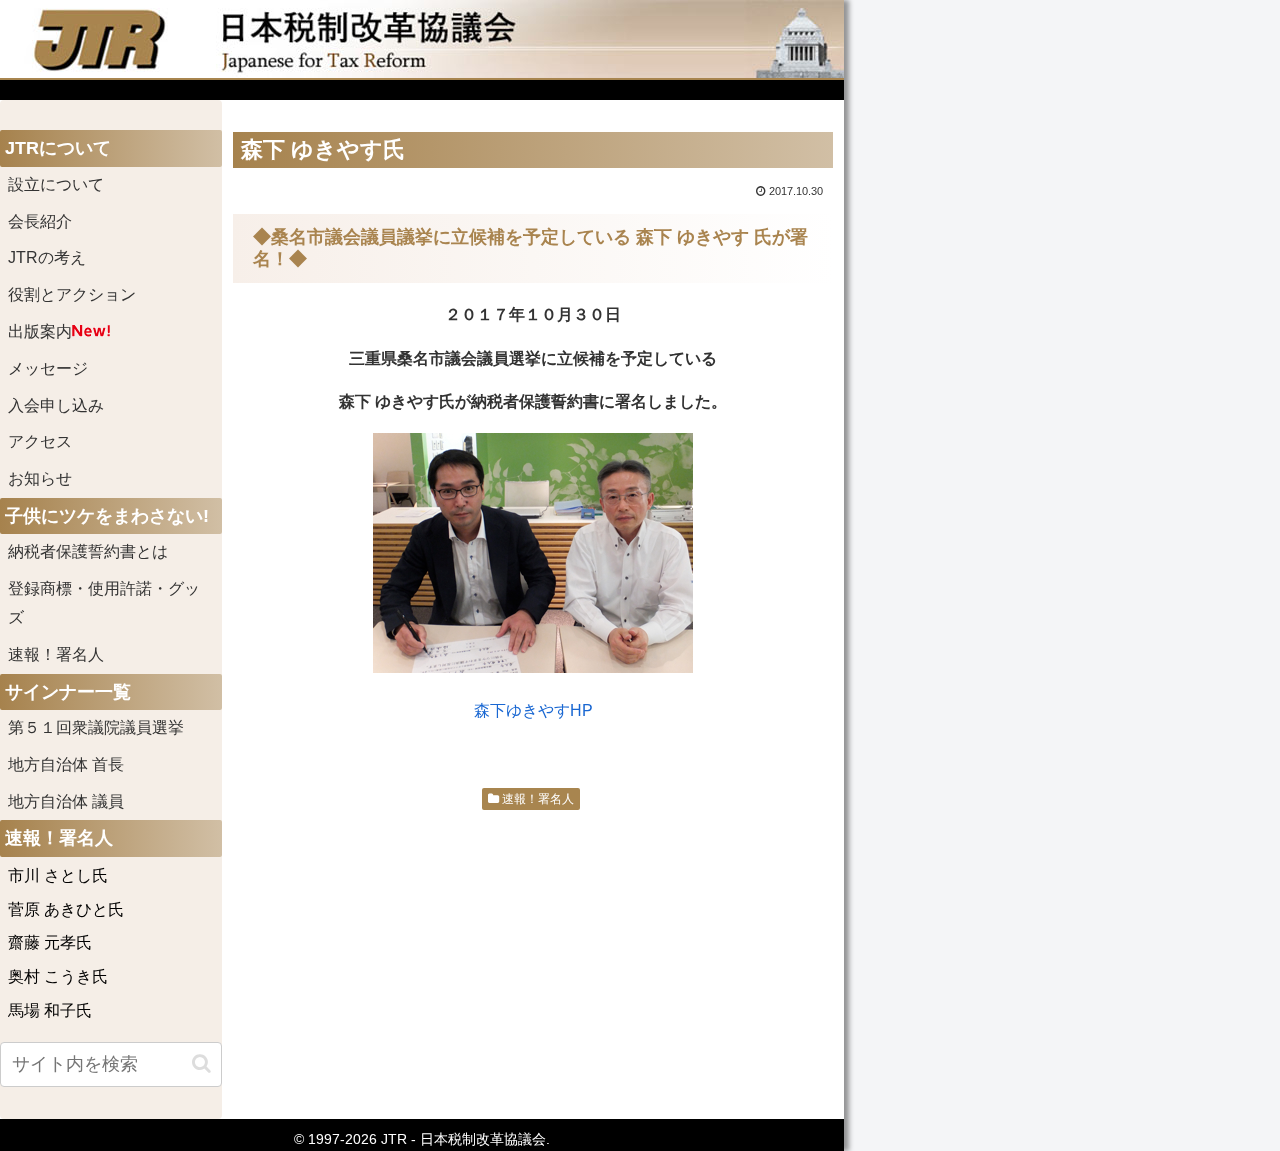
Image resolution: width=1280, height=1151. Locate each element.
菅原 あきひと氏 (66, 909)
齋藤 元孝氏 (50, 942)
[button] (201, 1063)
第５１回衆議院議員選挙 (96, 727)
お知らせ (40, 478)
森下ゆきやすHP (533, 710)
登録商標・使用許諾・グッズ (104, 603)
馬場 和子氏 (50, 1010)
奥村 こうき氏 (58, 976)
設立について (56, 184)
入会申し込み (56, 405)
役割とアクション (72, 294)
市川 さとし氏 (58, 875)
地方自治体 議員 (66, 801)
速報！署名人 (536, 799)
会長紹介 (40, 221)
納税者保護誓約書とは (88, 551)
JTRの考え (47, 257)
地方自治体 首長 (90, 764)
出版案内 (40, 331)
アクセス (40, 441)
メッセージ (48, 368)
